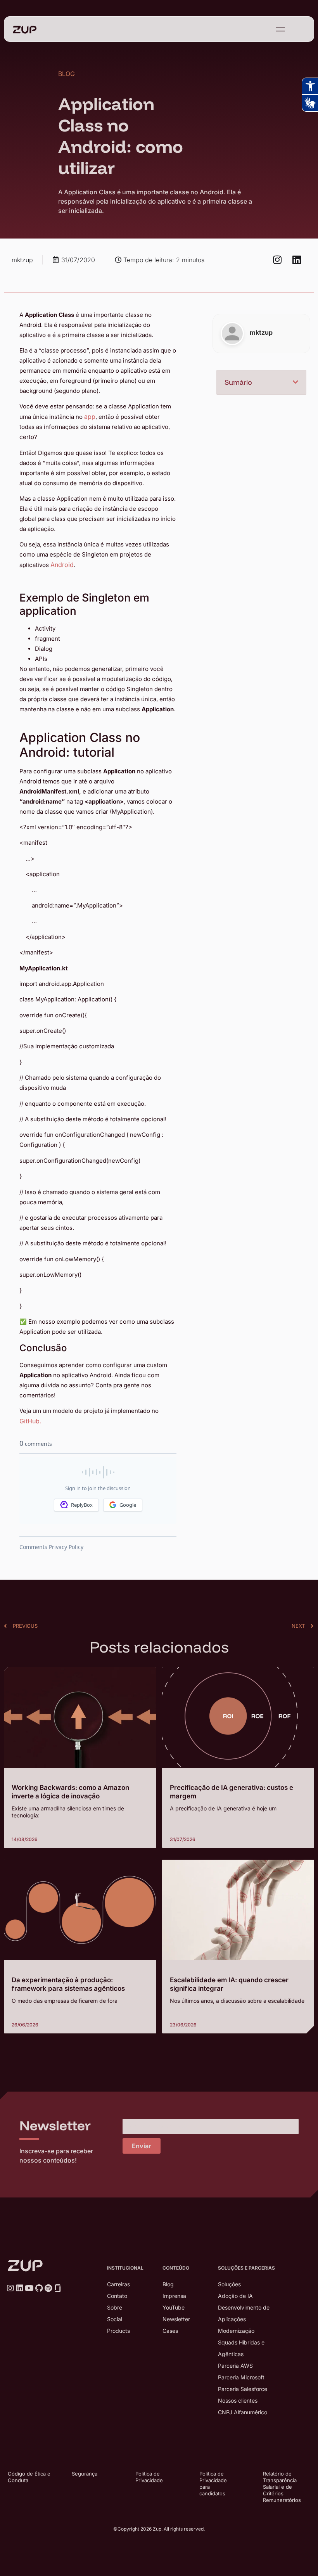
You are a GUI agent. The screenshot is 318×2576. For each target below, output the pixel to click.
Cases (170, 2331)
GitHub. (30, 1421)
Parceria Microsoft (241, 2377)
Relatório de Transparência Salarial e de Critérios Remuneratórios (282, 2487)
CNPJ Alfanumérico (243, 2412)
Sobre (115, 2307)
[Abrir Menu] (280, 29)
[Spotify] (48, 2288)
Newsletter (176, 2319)
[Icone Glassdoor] (58, 2288)
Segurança (85, 2474)
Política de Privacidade (149, 2477)
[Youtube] (29, 2288)
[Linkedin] (297, 260)
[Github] (39, 2288)
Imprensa (174, 2296)
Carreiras (118, 2284)
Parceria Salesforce (243, 2389)
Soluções (229, 2284)
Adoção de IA (235, 2296)
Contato (117, 2296)
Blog (168, 2284)
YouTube (174, 2307)
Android (62, 565)
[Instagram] (277, 260)
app (90, 417)
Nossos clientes (238, 2401)
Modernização (236, 2331)
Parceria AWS (235, 2366)
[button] (296, 382)
